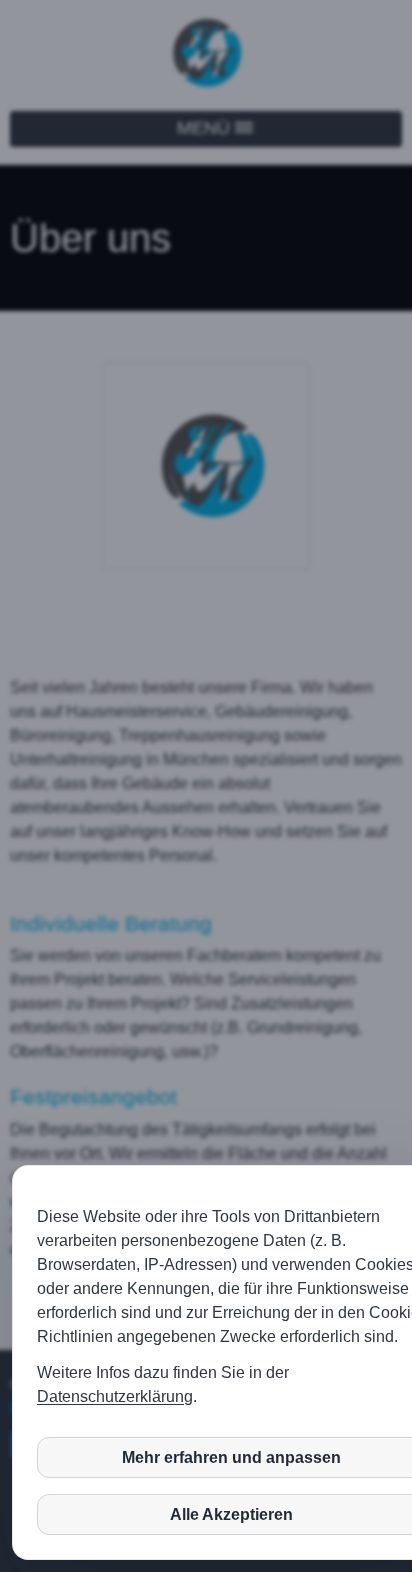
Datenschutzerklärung (115, 1396)
